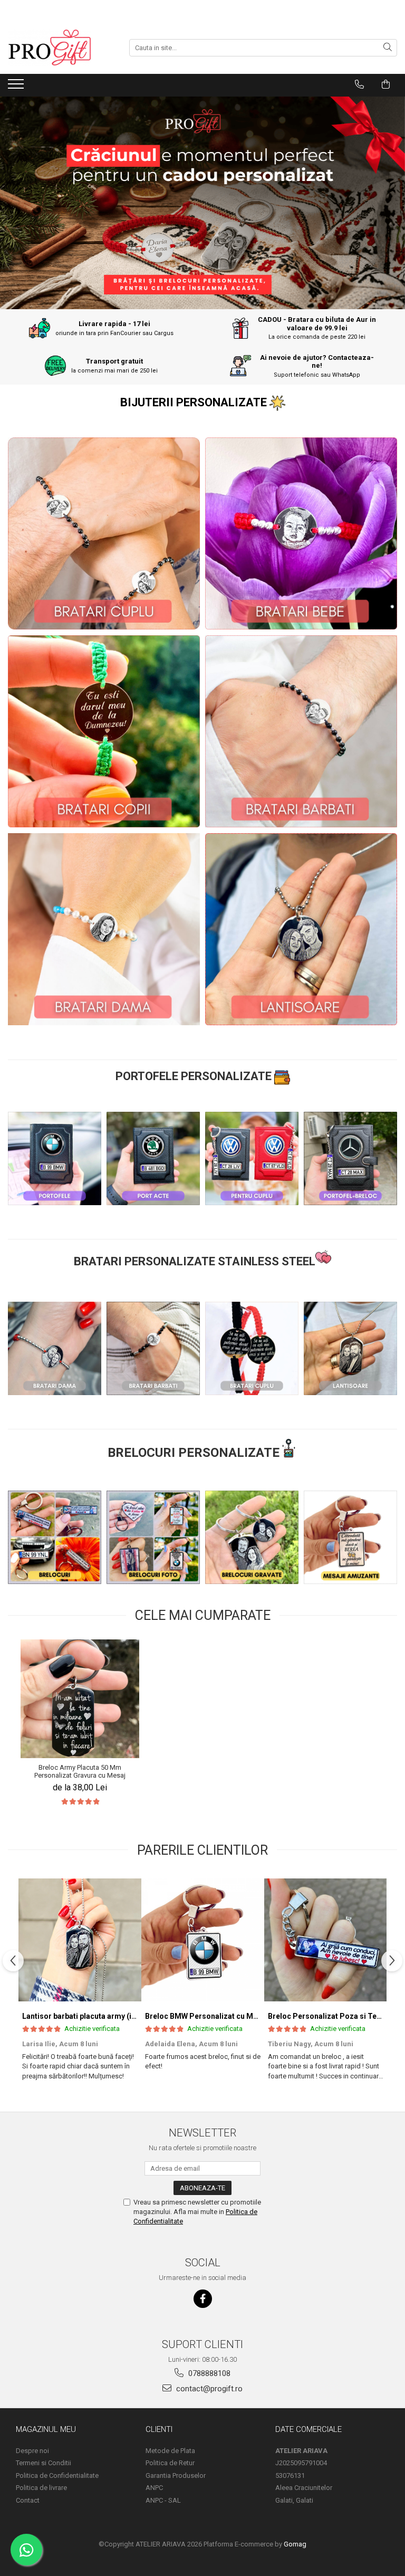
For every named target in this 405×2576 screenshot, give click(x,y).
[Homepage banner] (202, 203)
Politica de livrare (41, 2488)
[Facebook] (203, 2299)
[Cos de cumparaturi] (386, 84)
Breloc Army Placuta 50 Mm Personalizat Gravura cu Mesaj (80, 1771)
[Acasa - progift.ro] (61, 47)
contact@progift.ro (208, 2389)
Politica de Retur (170, 2463)
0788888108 (208, 2373)
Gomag (294, 2544)
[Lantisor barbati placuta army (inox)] (80, 1940)
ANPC (154, 2488)
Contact (28, 2500)
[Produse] (17, 87)
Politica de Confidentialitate (57, 2475)
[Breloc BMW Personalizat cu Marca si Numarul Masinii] (203, 1940)
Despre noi (32, 2451)
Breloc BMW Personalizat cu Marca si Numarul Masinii (240, 2016)
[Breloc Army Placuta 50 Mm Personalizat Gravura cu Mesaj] (80, 1699)
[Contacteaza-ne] (359, 84)
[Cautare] (388, 48)
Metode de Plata (170, 2451)
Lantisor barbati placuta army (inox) (84, 2016)
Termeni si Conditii (44, 2463)
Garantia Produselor (176, 2475)
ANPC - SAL (163, 2500)
